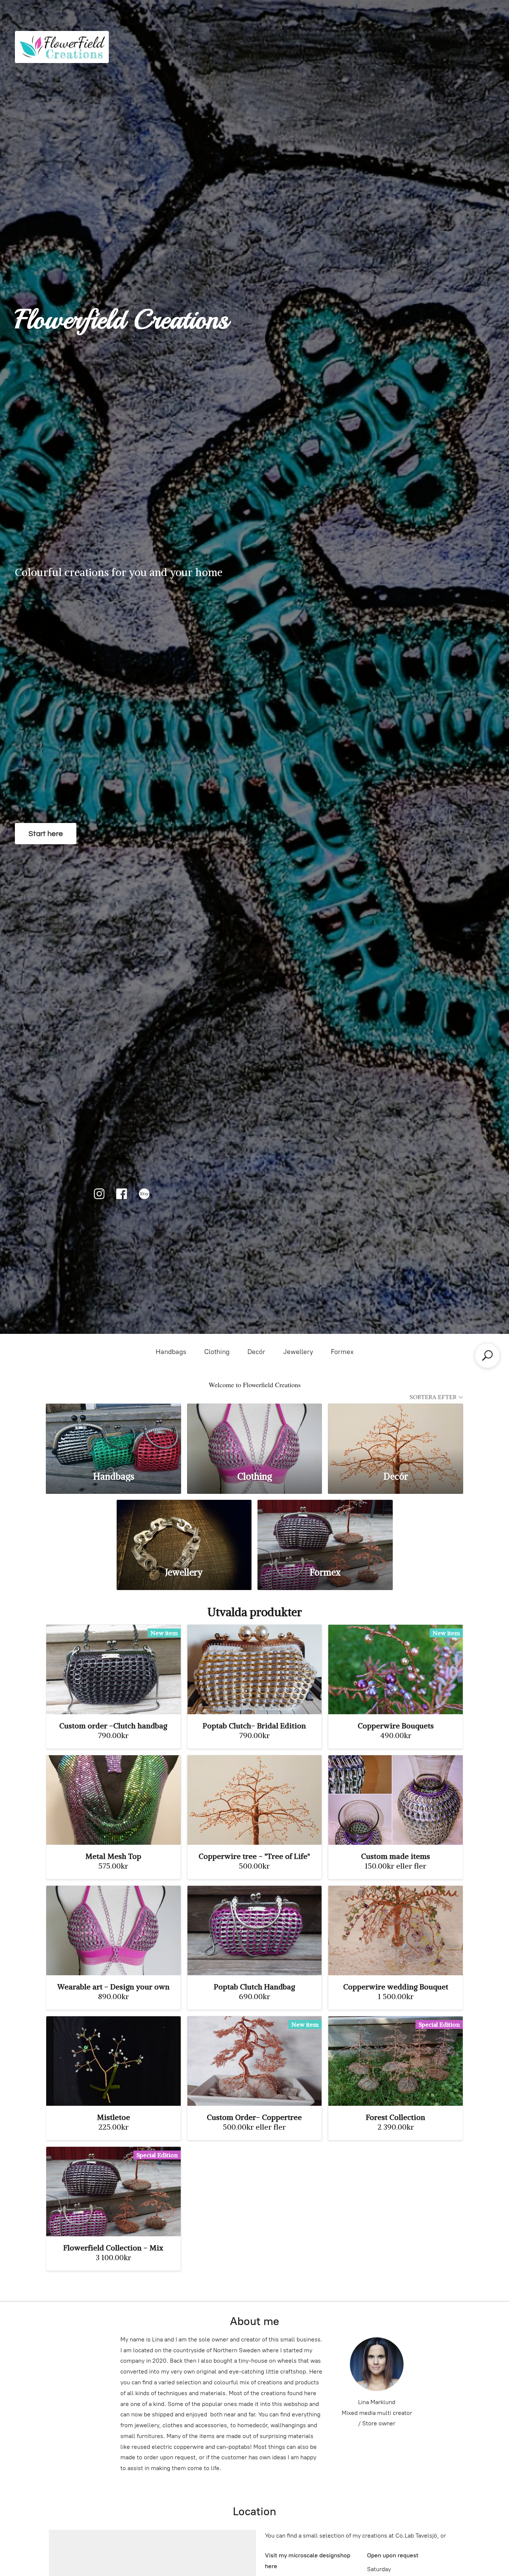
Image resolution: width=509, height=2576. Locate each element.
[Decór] (396, 1432)
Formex (342, 1352)
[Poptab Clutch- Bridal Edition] (255, 1669)
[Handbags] (113, 1432)
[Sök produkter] (487, 1355)
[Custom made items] (396, 1800)
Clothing (217, 1352)
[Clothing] (255, 1432)
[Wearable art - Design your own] (113, 1931)
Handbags (171, 1352)
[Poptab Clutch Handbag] (255, 1931)
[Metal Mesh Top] (113, 1800)
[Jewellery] (184, 1529)
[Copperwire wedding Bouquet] (396, 1931)
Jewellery (298, 1352)
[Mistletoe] (113, 2061)
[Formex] (325, 1529)
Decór (256, 1352)
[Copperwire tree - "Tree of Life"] (255, 1800)
